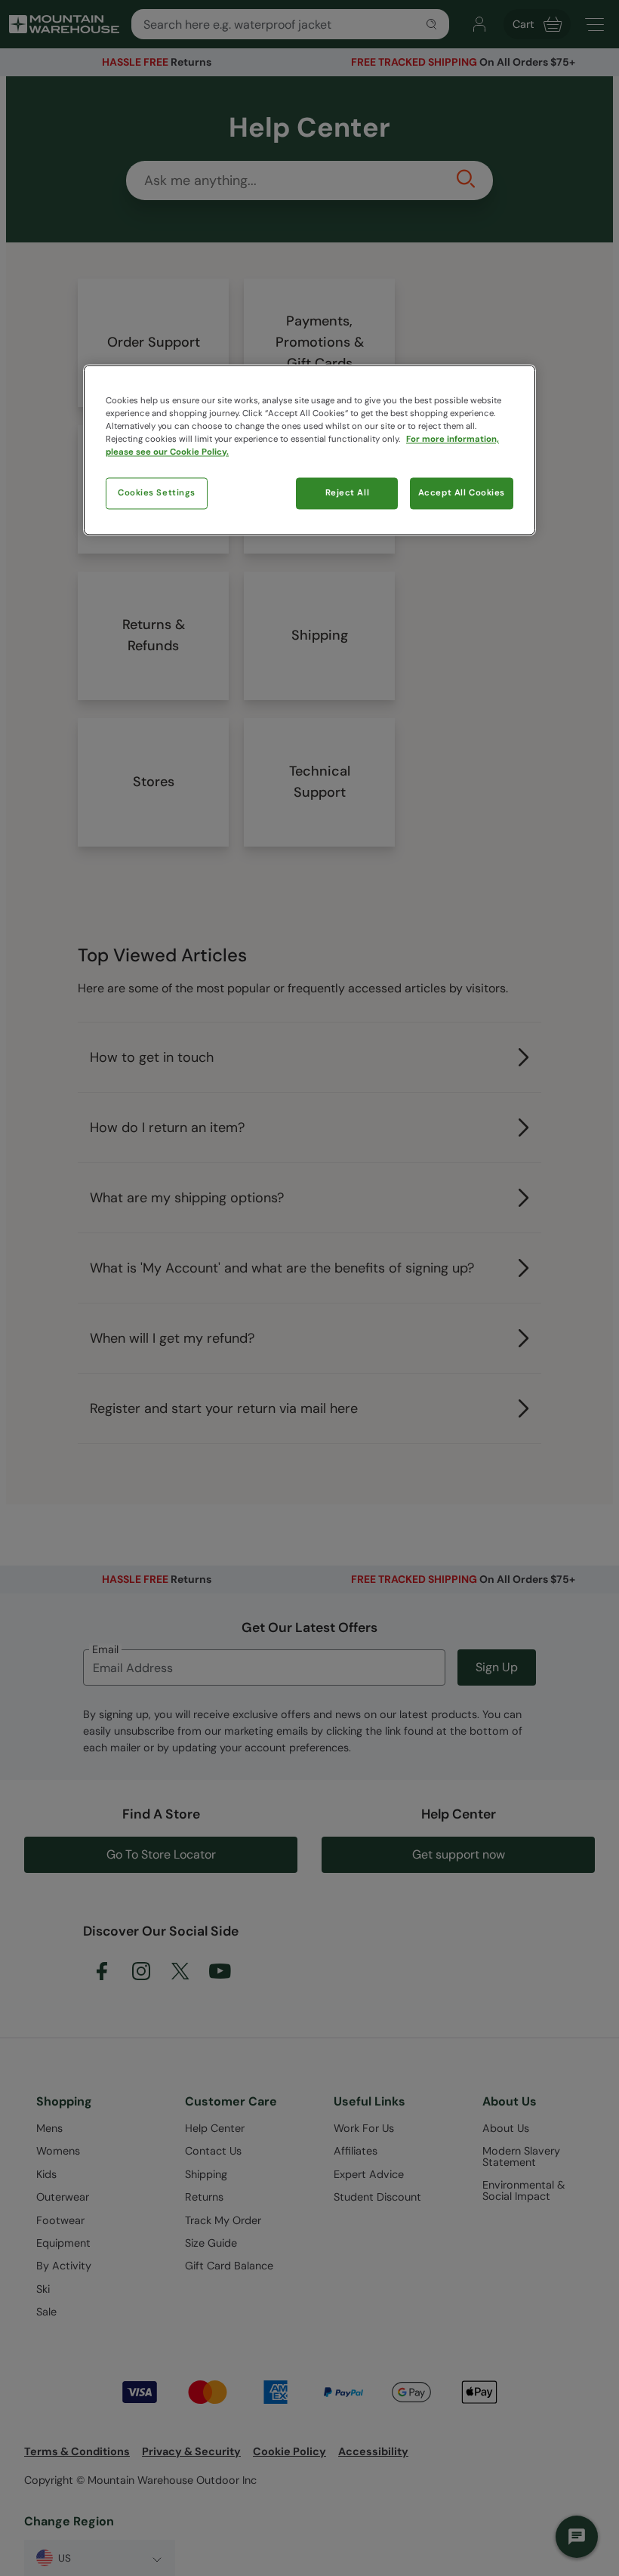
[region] (309, 450)
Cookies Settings (157, 493)
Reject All (348, 493)
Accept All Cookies (462, 493)
